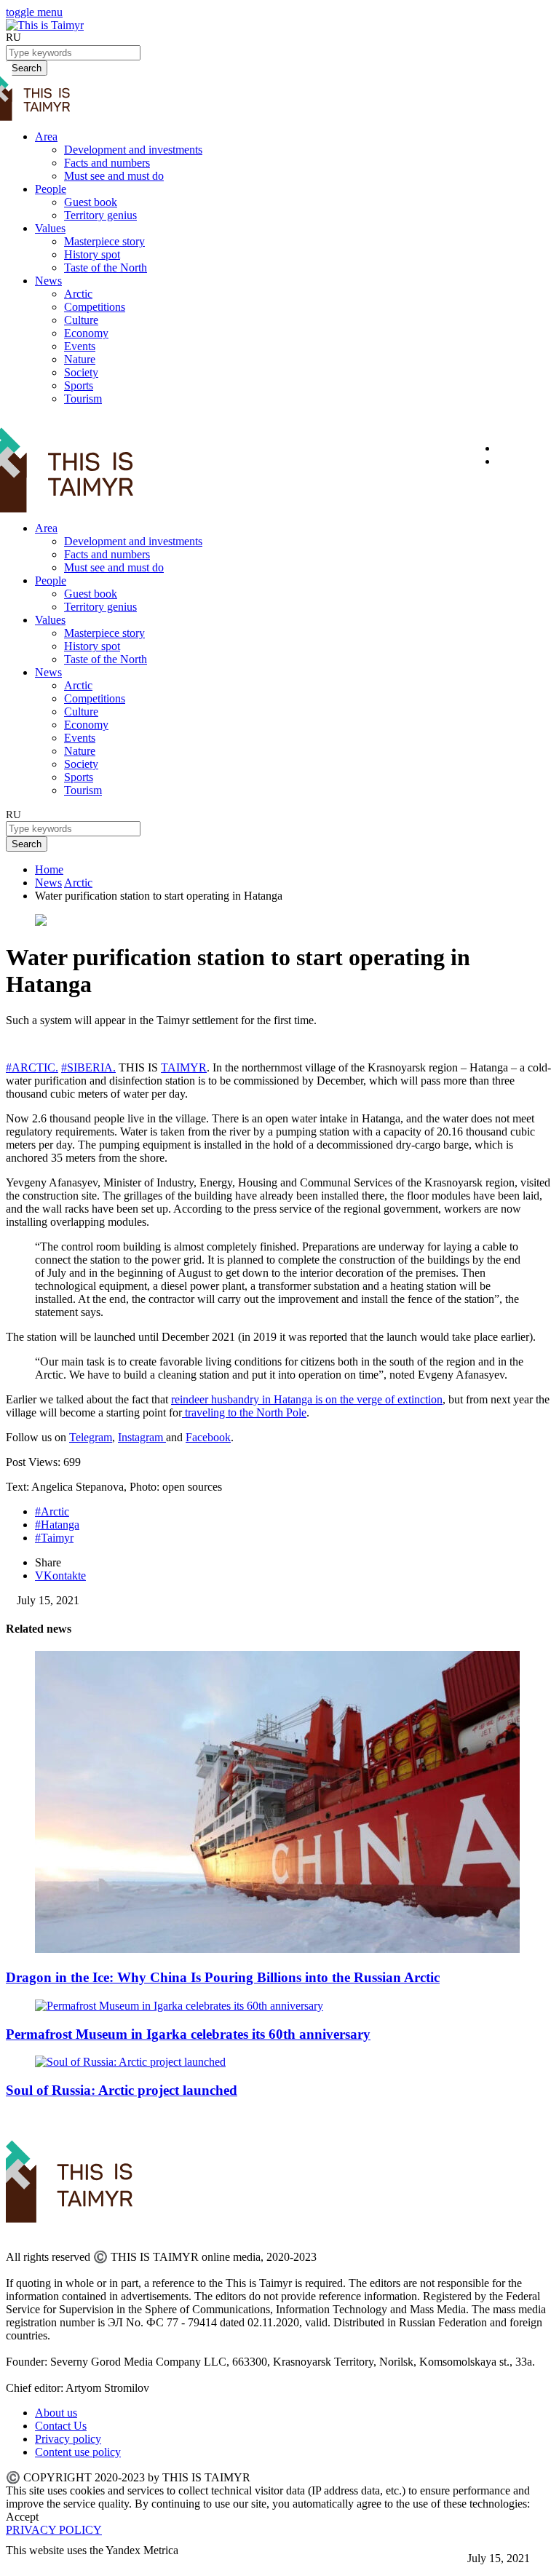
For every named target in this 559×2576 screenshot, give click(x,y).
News (48, 281)
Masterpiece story (104, 241)
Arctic (78, 294)
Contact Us (61, 2426)
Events (80, 346)
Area (46, 136)
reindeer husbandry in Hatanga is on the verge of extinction (307, 1399)
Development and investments (133, 150)
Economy (86, 333)
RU (13, 37)
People (51, 189)
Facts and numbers (107, 163)
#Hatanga (57, 1525)
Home (49, 869)
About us (56, 2413)
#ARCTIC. (32, 1067)
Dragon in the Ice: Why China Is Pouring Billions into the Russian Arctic (223, 1977)
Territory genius (100, 215)
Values (50, 228)
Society (81, 372)
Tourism (83, 399)
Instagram (142, 1437)
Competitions (95, 307)
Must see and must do (114, 176)
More (19, 2563)
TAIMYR (184, 1067)
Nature (80, 359)
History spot (92, 254)
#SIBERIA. (88, 1067)
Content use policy (78, 2452)
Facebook (208, 1437)
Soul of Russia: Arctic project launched (122, 2090)
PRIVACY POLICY (54, 2530)
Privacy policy (68, 2439)
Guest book (91, 202)
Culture (81, 320)
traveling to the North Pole (244, 1412)
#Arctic (52, 1511)
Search (27, 844)
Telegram (91, 1437)
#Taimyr (54, 1538)
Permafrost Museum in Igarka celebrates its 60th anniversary (188, 2034)
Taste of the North (106, 267)
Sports (79, 385)
